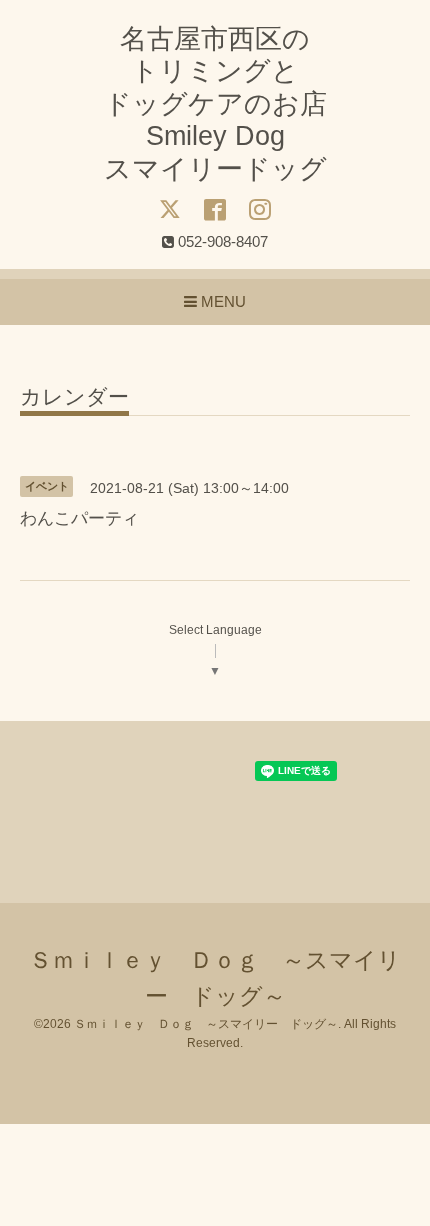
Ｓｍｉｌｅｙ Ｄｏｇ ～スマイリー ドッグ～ (206, 1024)
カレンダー (74, 397)
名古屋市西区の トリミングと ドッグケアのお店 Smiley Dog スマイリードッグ (215, 104)
